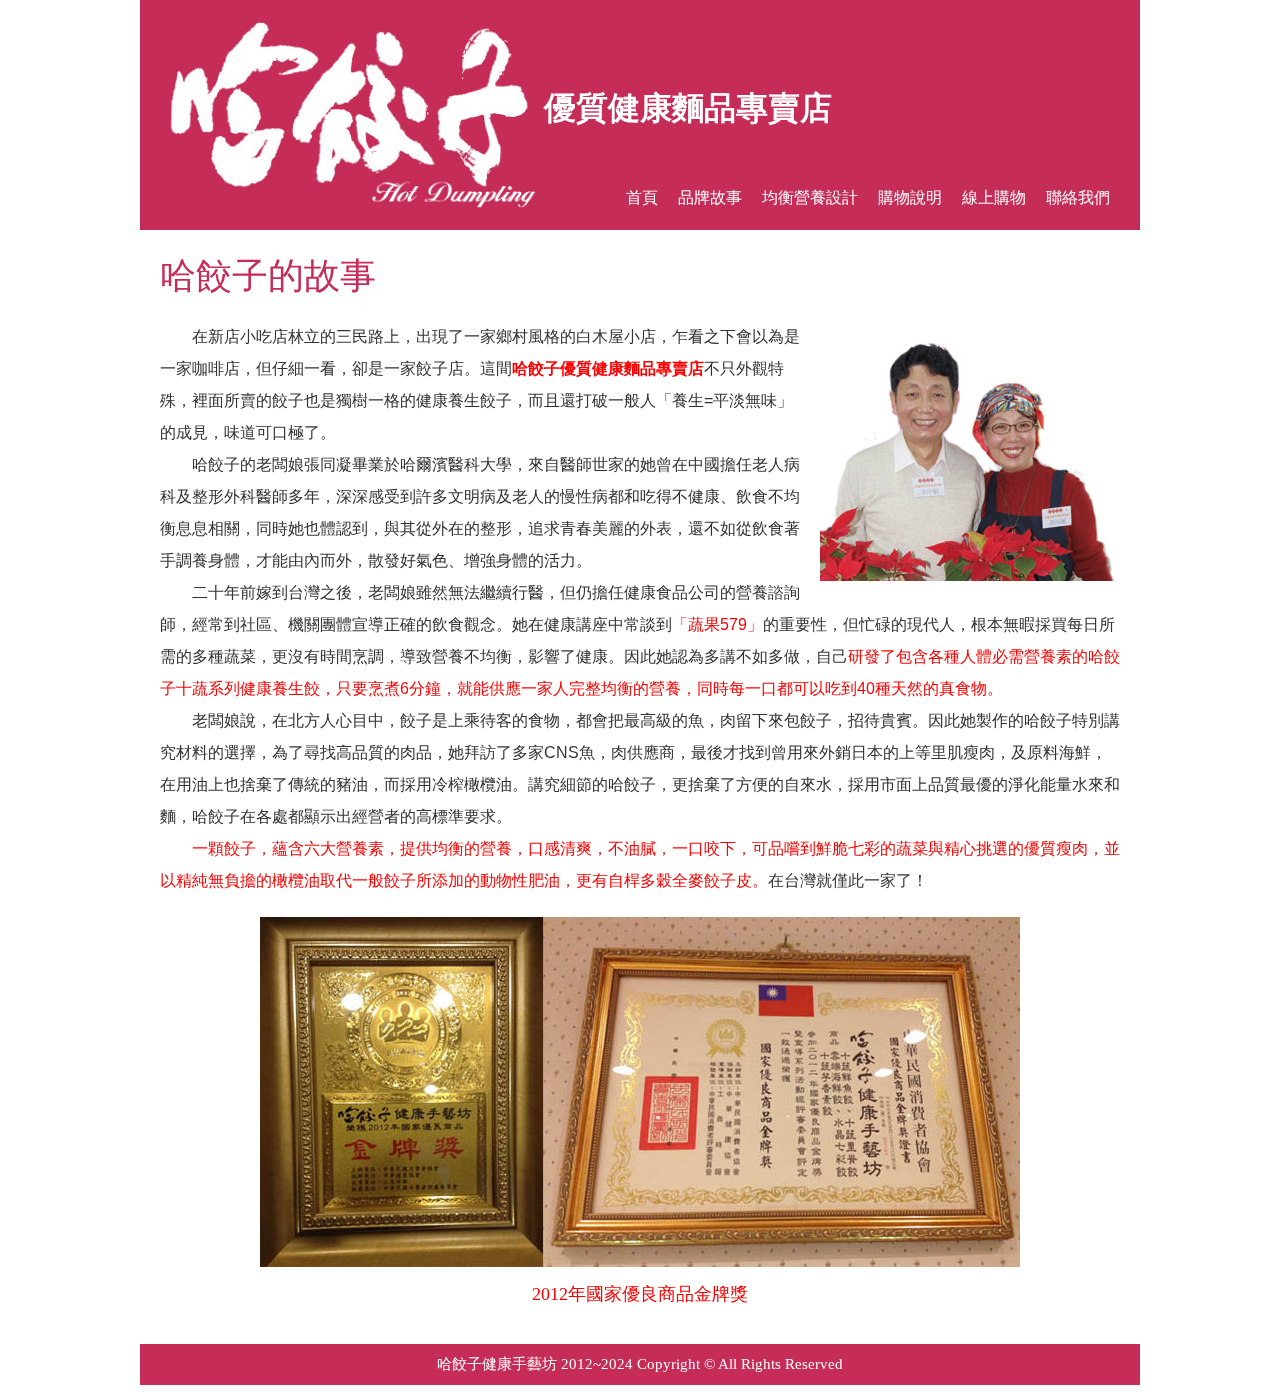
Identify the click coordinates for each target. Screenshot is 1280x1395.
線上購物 (994, 197)
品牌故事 (710, 197)
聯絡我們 (1078, 197)
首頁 (642, 197)
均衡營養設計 (810, 197)
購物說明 (910, 197)
